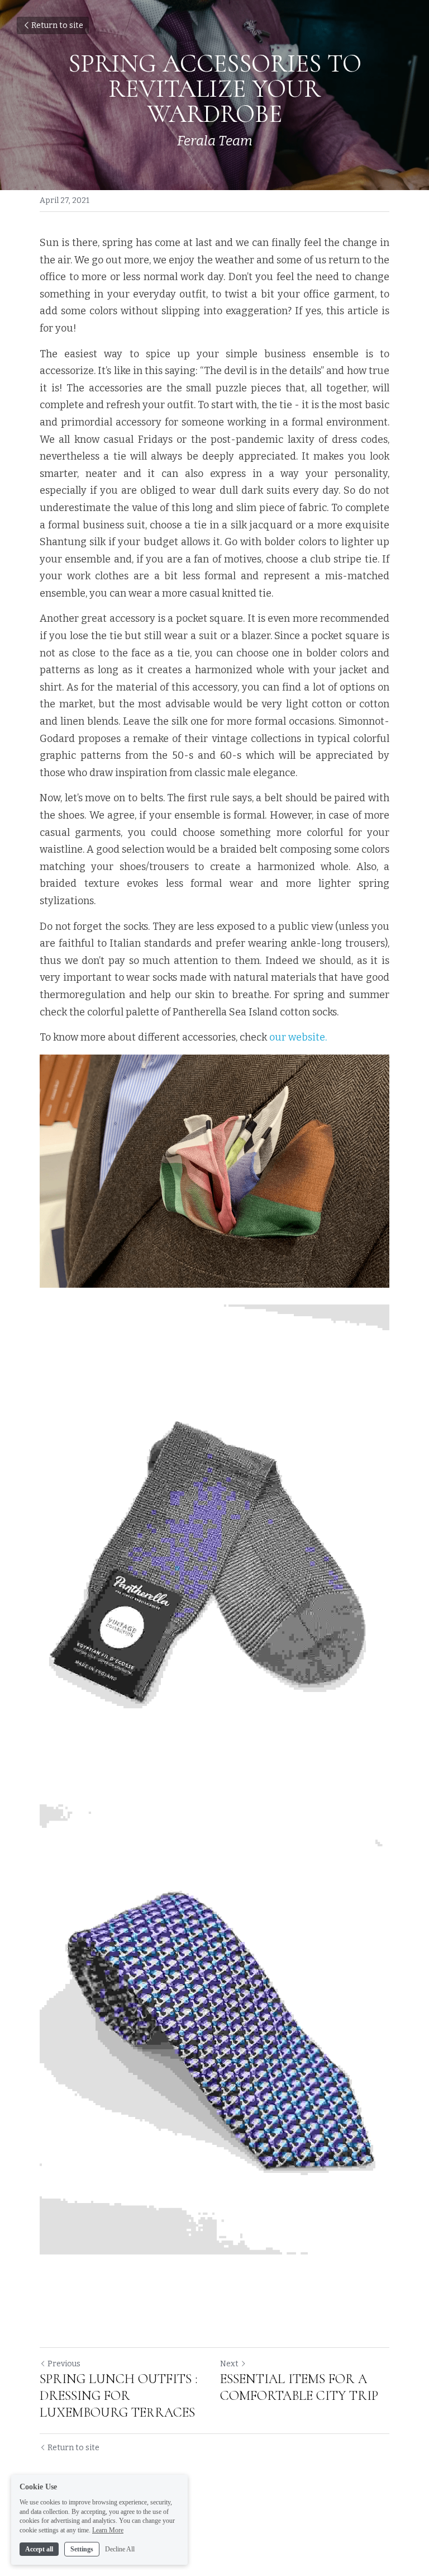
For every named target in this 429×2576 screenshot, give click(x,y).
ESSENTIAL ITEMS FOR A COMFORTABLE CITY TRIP (299, 2387)
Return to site (57, 25)
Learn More (108, 2530)
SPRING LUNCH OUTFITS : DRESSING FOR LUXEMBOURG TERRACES (119, 2396)
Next (229, 2364)
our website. (297, 1037)
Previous (64, 2364)
